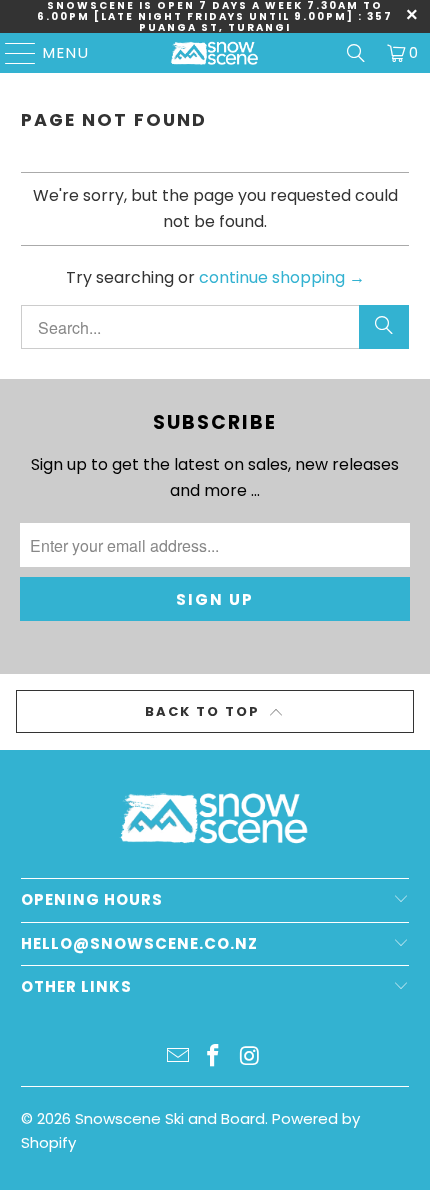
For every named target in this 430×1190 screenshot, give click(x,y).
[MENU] (11, 53)
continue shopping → (282, 277)
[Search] (356, 53)
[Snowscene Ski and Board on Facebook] (214, 1057)
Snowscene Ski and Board (170, 1118)
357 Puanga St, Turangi (266, 22)
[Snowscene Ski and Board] (215, 53)
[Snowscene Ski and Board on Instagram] (250, 1057)
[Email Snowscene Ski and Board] (178, 1057)
